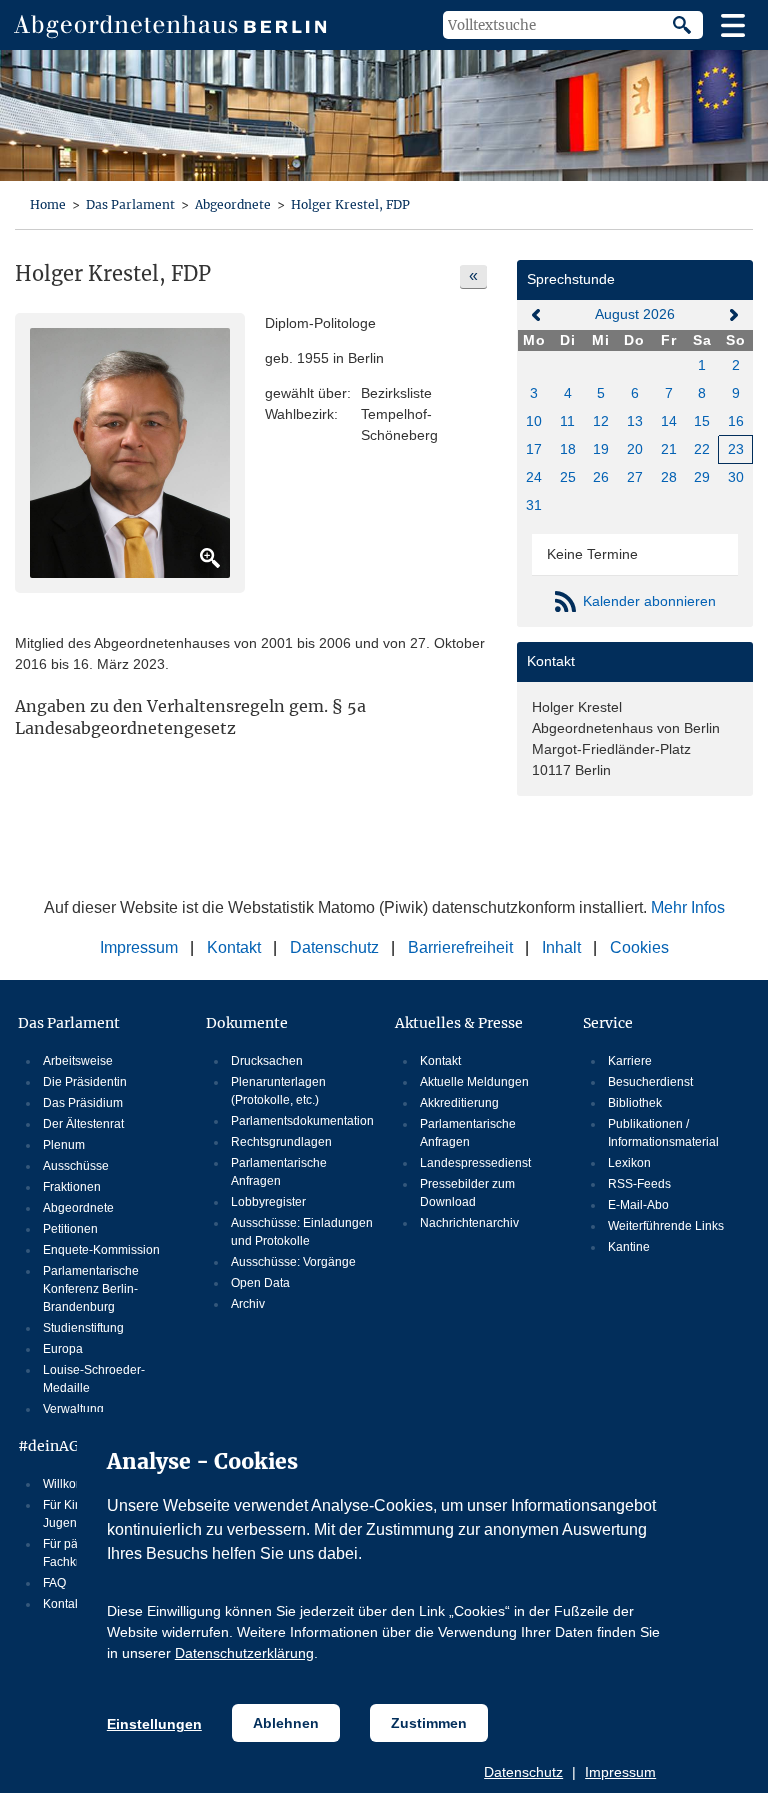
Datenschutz (523, 1772)
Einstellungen (154, 1724)
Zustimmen (429, 1723)
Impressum (620, 1772)
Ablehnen (286, 1723)
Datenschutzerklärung (244, 1653)
